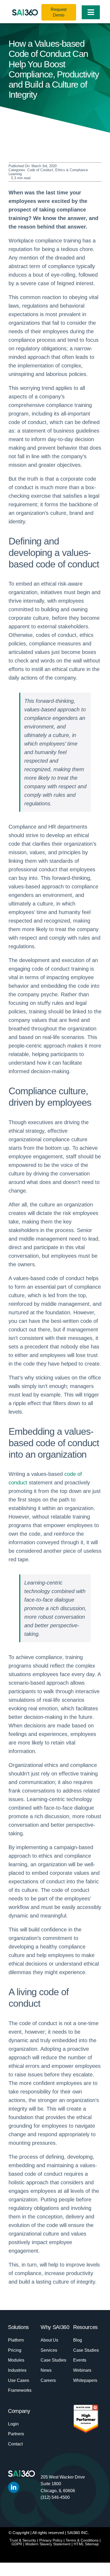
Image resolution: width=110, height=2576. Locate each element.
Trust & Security (23, 2540)
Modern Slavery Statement (48, 2544)
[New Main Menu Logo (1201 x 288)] (25, 12)
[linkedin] (14, 2487)
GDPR (17, 2544)
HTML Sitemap (86, 2544)
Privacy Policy (51, 2540)
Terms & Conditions (82, 2540)
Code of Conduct (40, 170)
